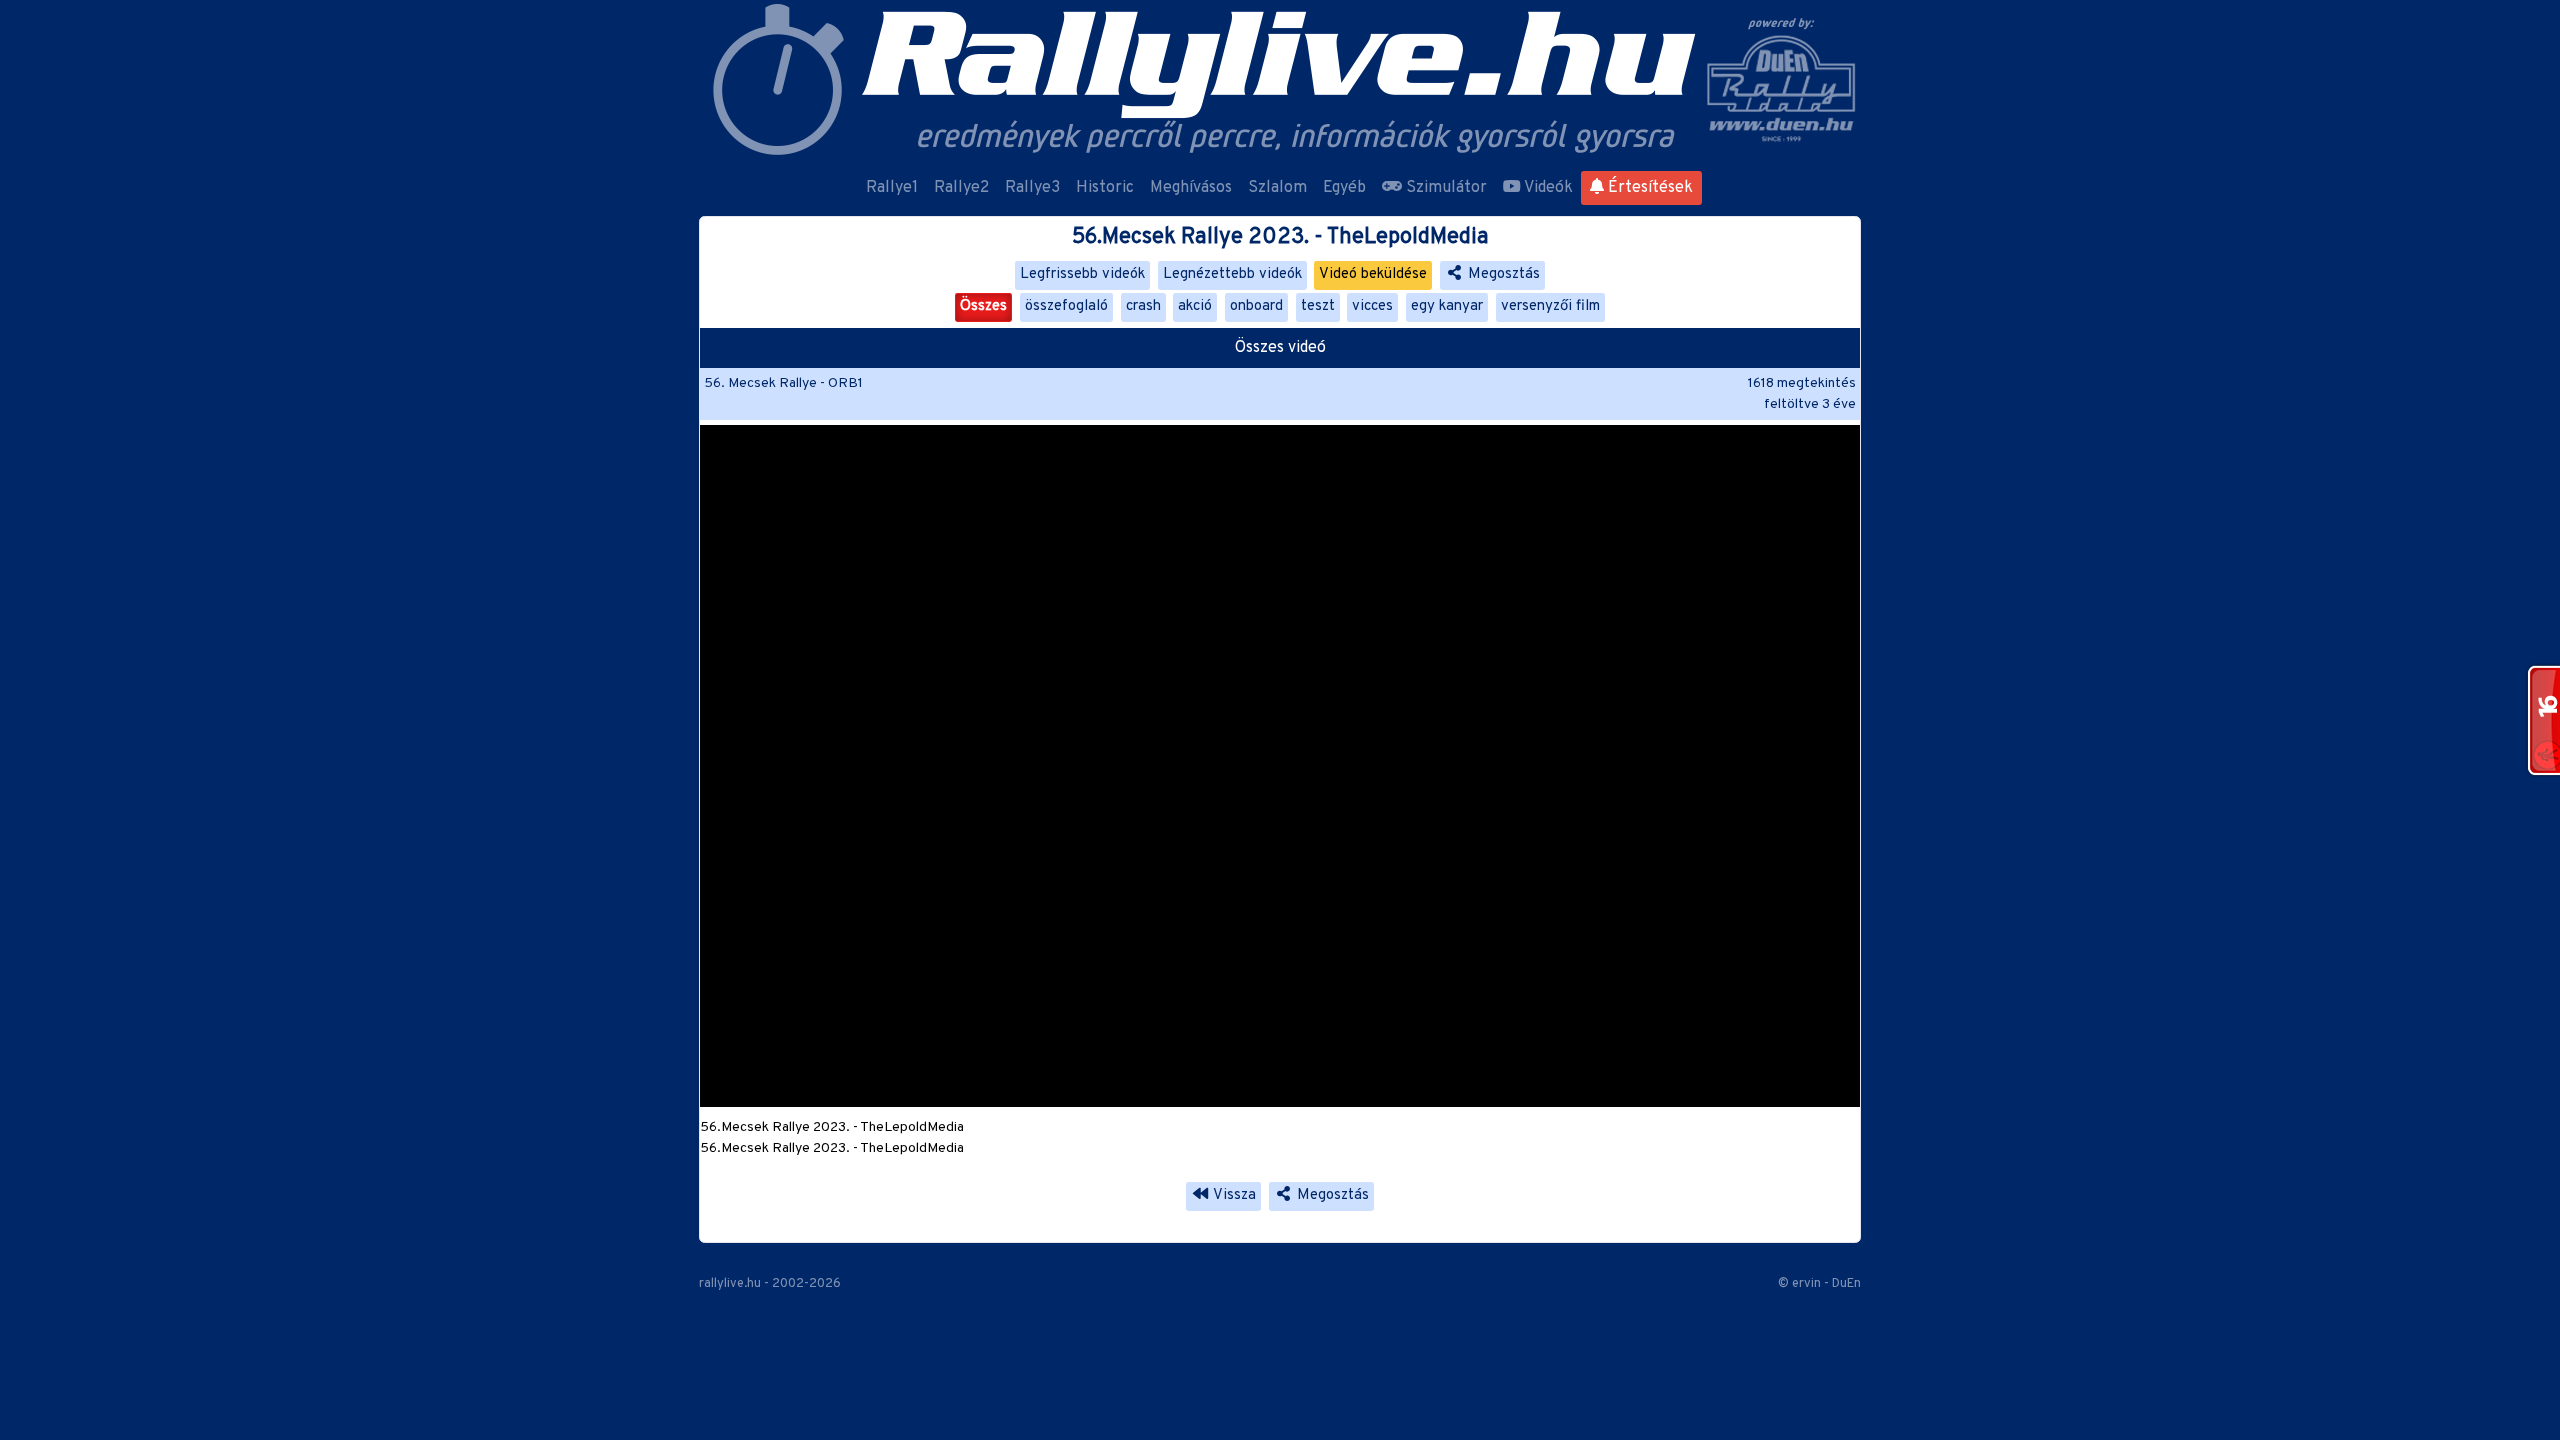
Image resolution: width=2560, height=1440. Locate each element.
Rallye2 (961, 188)
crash (1143, 306)
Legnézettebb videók (1232, 274)
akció (1195, 306)
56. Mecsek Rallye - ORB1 (783, 383)
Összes (983, 306)
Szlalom (1277, 188)
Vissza (1233, 1195)
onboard (1256, 306)
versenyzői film (1550, 306)
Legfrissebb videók (1082, 274)
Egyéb (1344, 188)
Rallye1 (892, 188)
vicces (1372, 306)
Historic (1105, 188)
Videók (1547, 188)
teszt (1318, 306)
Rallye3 (1032, 188)
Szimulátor (1444, 188)
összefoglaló (1066, 306)
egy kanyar (1447, 306)
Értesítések (1648, 188)
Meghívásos (1191, 188)
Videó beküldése (1373, 274)
